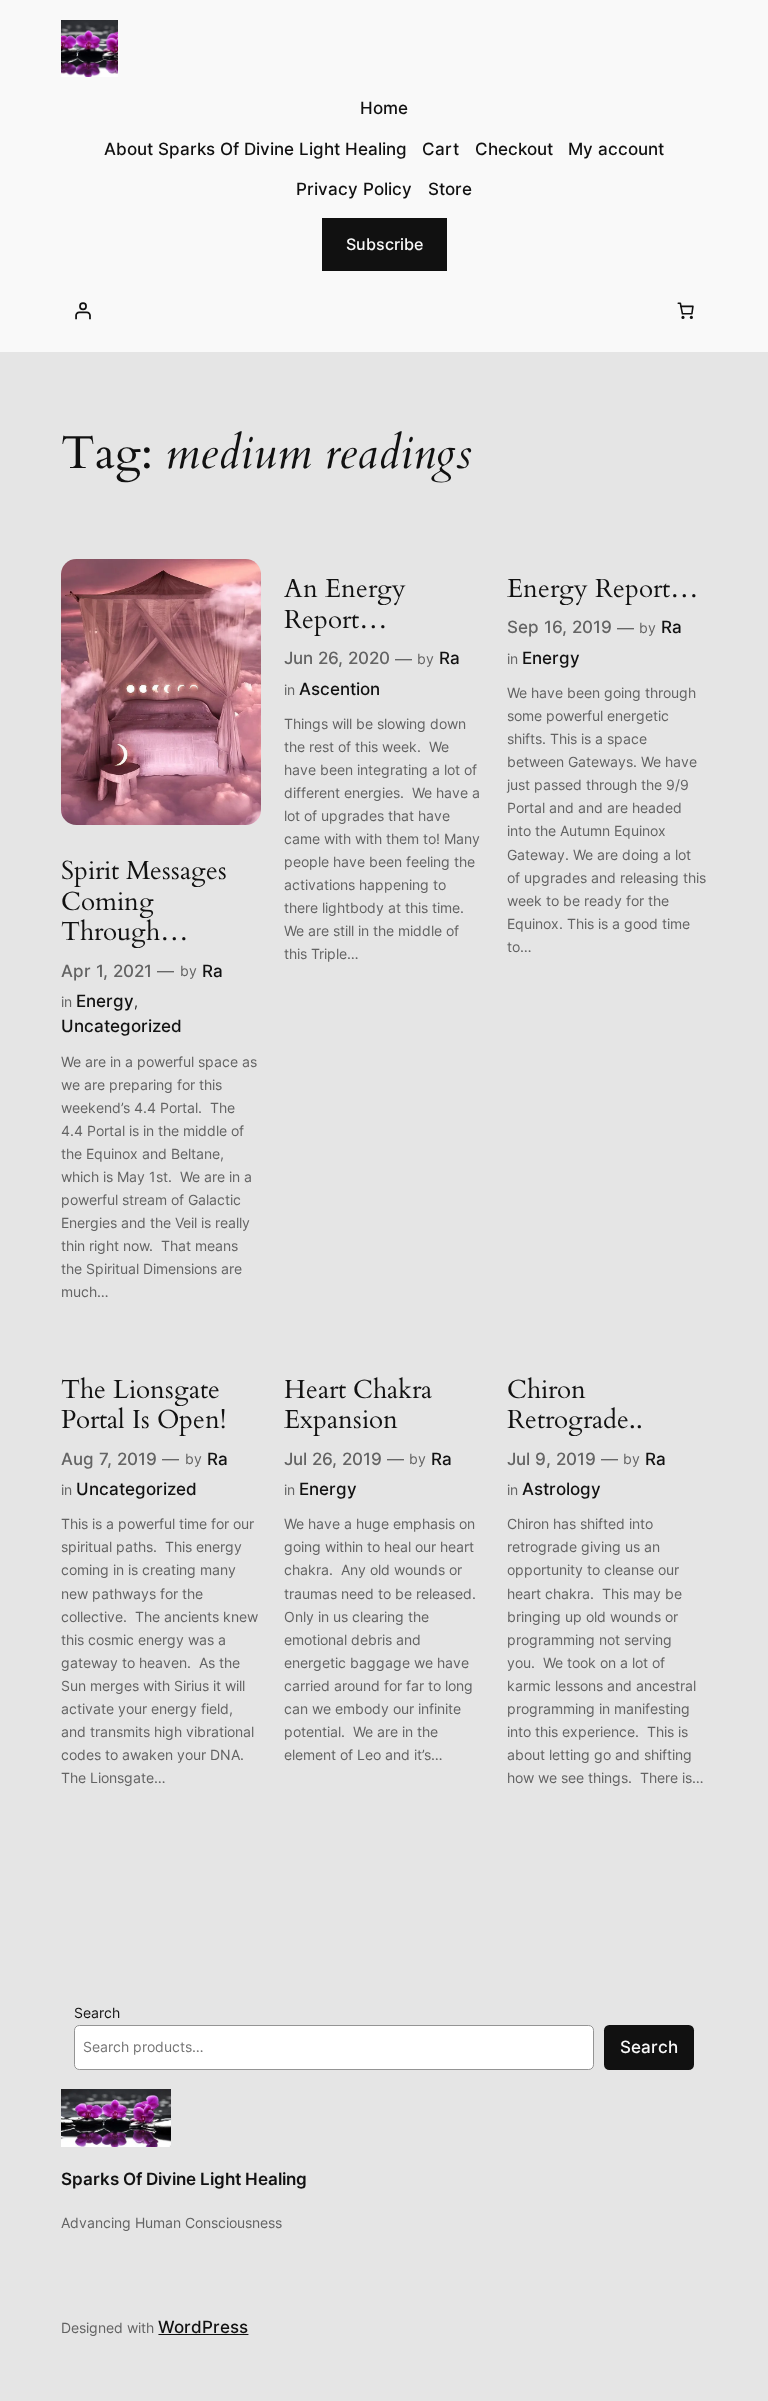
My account (616, 149)
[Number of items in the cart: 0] (686, 311)
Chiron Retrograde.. (575, 1406)
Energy (105, 1001)
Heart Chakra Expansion (358, 1406)
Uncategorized (121, 1026)
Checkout (514, 149)
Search (97, 2012)
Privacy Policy (354, 189)
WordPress (203, 2327)
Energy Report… (603, 589)
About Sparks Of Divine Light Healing (255, 149)
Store (450, 189)
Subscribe (384, 244)
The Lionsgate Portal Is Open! (143, 1406)
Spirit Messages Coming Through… (144, 902)
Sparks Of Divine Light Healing (184, 2179)
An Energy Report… (345, 605)
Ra (212, 971)
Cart (440, 149)
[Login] (82, 311)
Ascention (339, 689)
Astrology (561, 1489)
